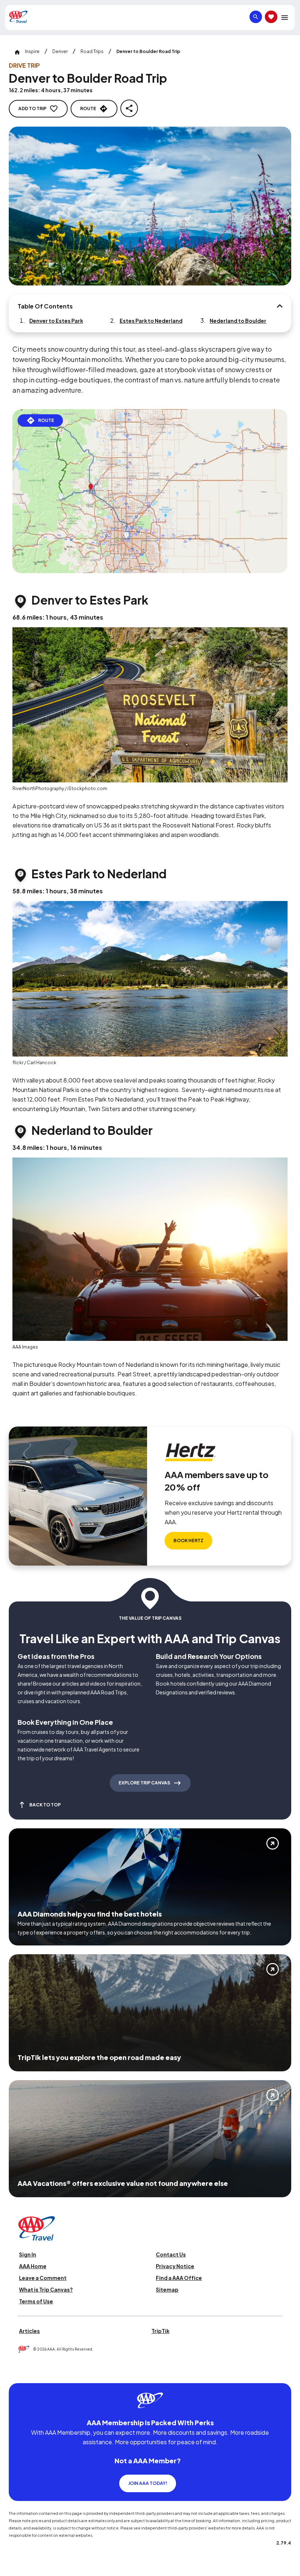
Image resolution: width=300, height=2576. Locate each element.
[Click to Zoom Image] (150, 206)
